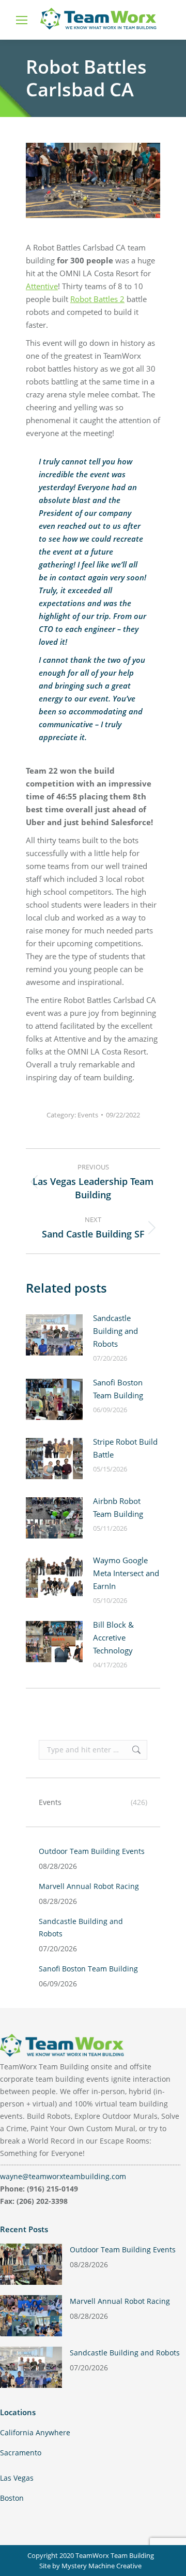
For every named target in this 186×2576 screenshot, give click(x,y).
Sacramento (21, 2453)
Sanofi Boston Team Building (118, 1389)
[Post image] (54, 1335)
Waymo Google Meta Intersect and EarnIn (126, 1573)
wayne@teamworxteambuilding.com (63, 2176)
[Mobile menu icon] (22, 20)
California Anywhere (35, 2432)
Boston (12, 2498)
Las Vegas (17, 2478)
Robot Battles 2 (97, 299)
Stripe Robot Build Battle (125, 1448)
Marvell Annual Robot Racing (89, 1886)
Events (88, 1115)
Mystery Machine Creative (102, 2566)
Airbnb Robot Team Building (118, 1507)
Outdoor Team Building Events (92, 1851)
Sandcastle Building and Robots (115, 1331)
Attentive (42, 286)
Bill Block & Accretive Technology (113, 1637)
